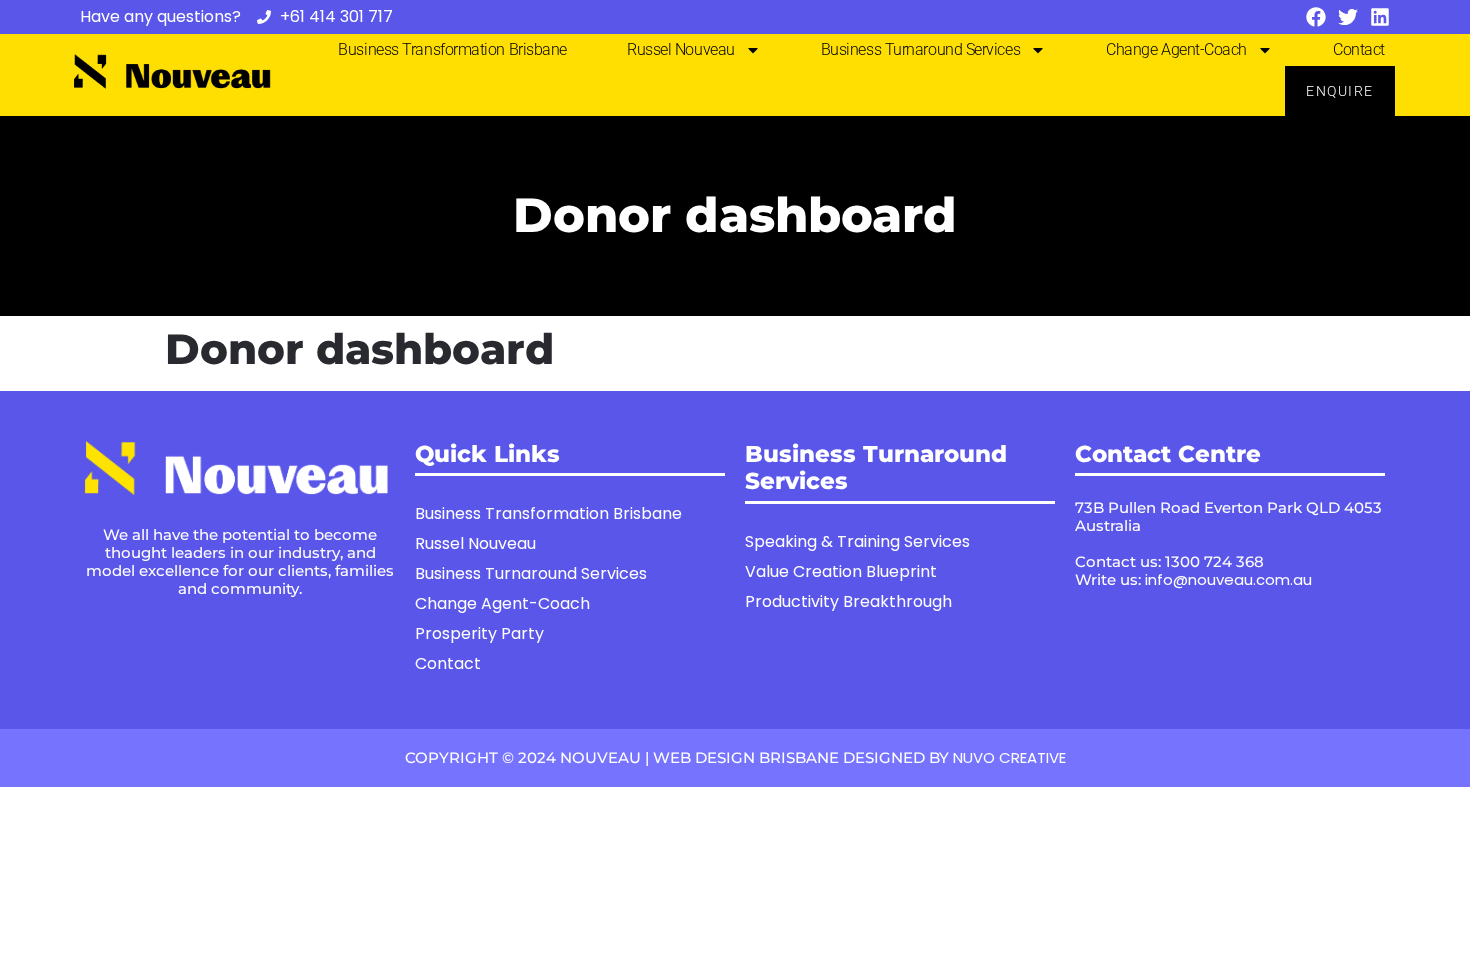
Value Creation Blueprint (841, 571)
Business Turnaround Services (920, 49)
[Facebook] (1316, 17)
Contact (1359, 49)
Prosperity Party (479, 633)
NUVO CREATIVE (1009, 757)
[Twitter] (1348, 17)
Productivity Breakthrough (848, 601)
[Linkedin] (1380, 17)
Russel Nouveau (681, 49)
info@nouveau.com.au (1228, 579)
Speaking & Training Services (857, 541)
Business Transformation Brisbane (452, 49)
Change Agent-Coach (1176, 49)
